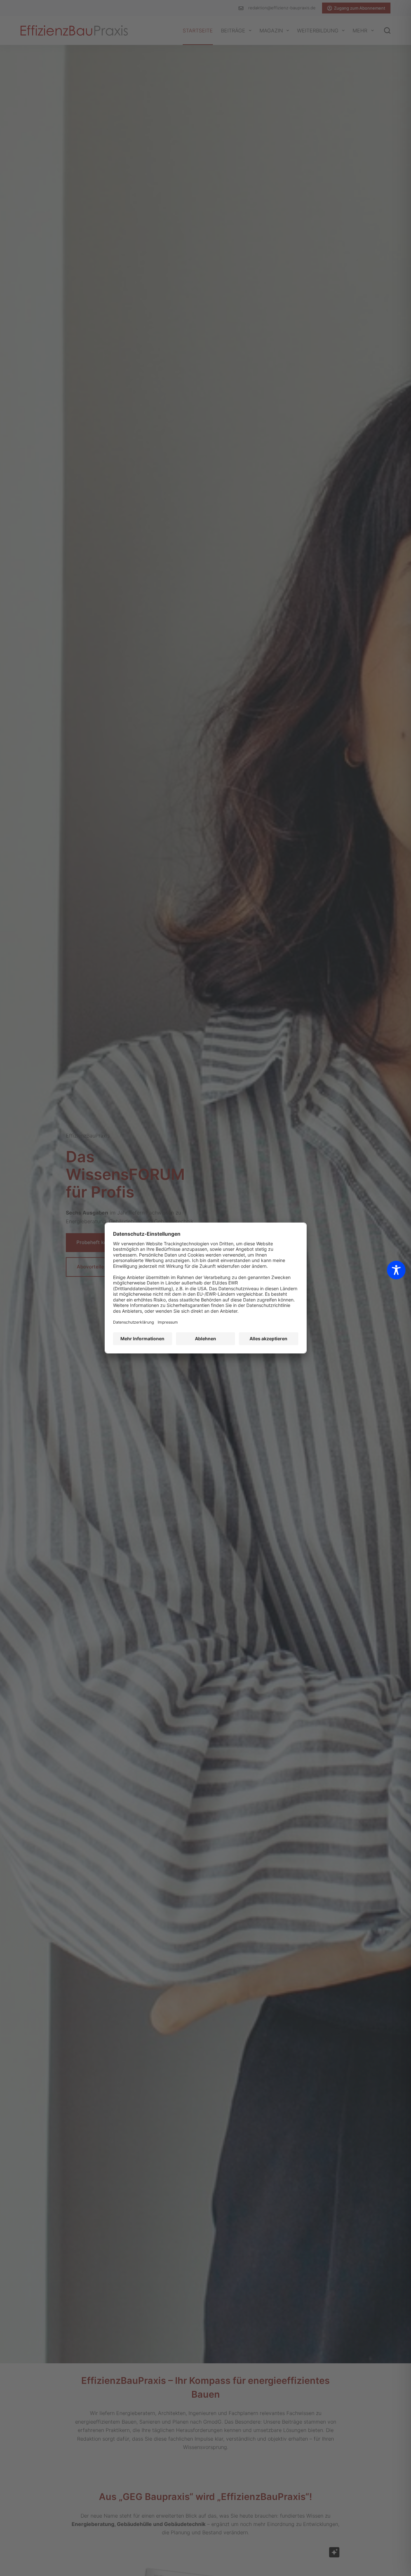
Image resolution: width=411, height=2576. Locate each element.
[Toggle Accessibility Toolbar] (396, 1270)
